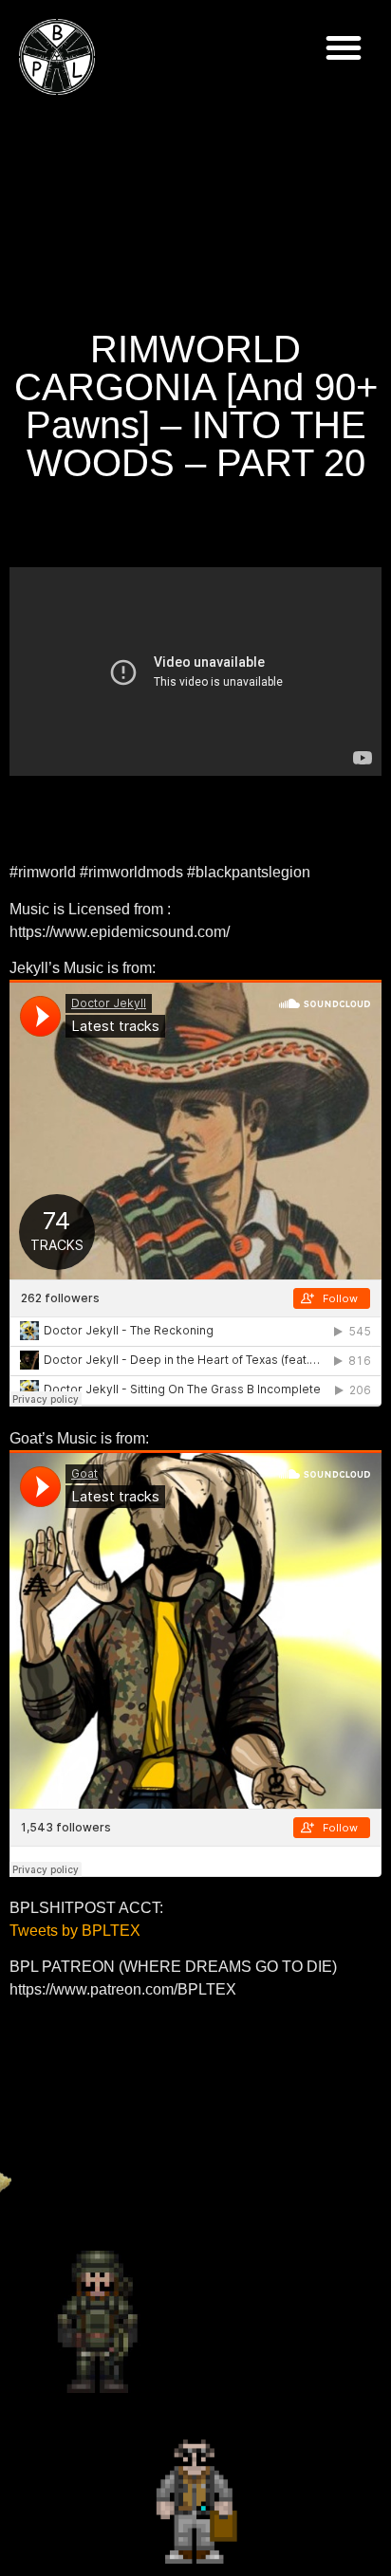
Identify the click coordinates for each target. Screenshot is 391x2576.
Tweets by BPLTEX (75, 1931)
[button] (344, 47)
